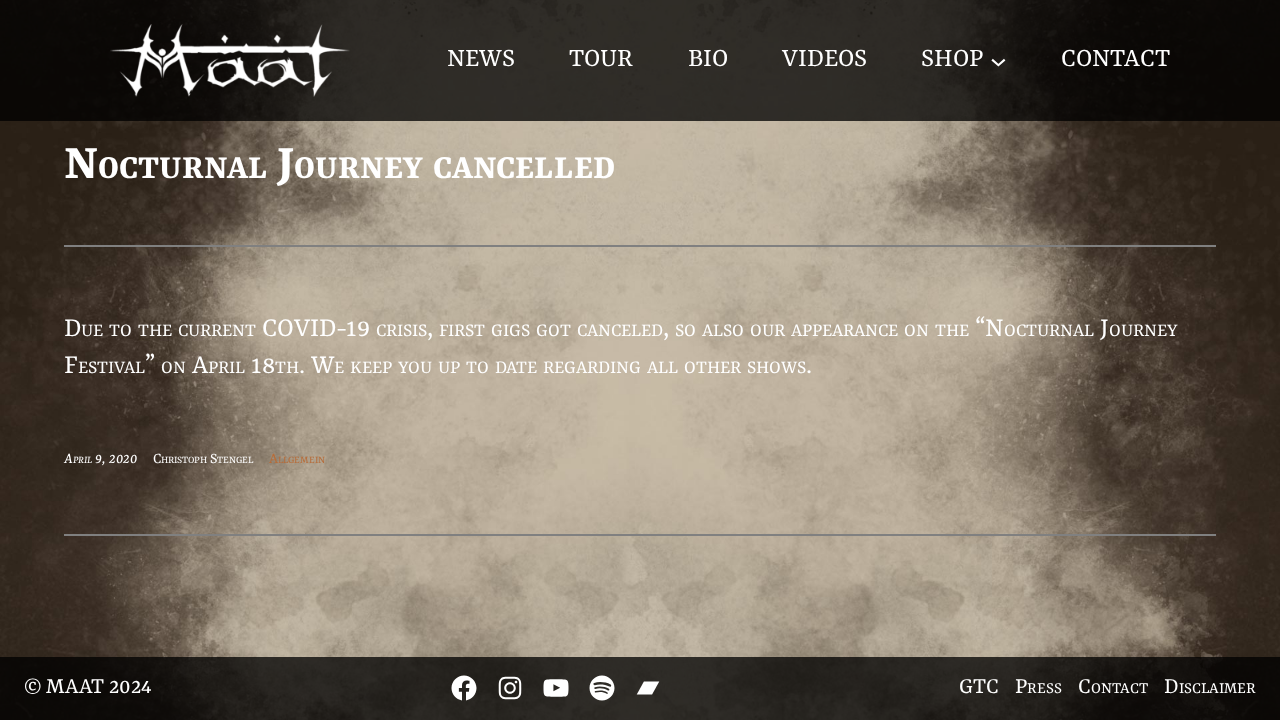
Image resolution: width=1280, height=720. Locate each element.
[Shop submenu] (998, 60)
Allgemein (297, 459)
